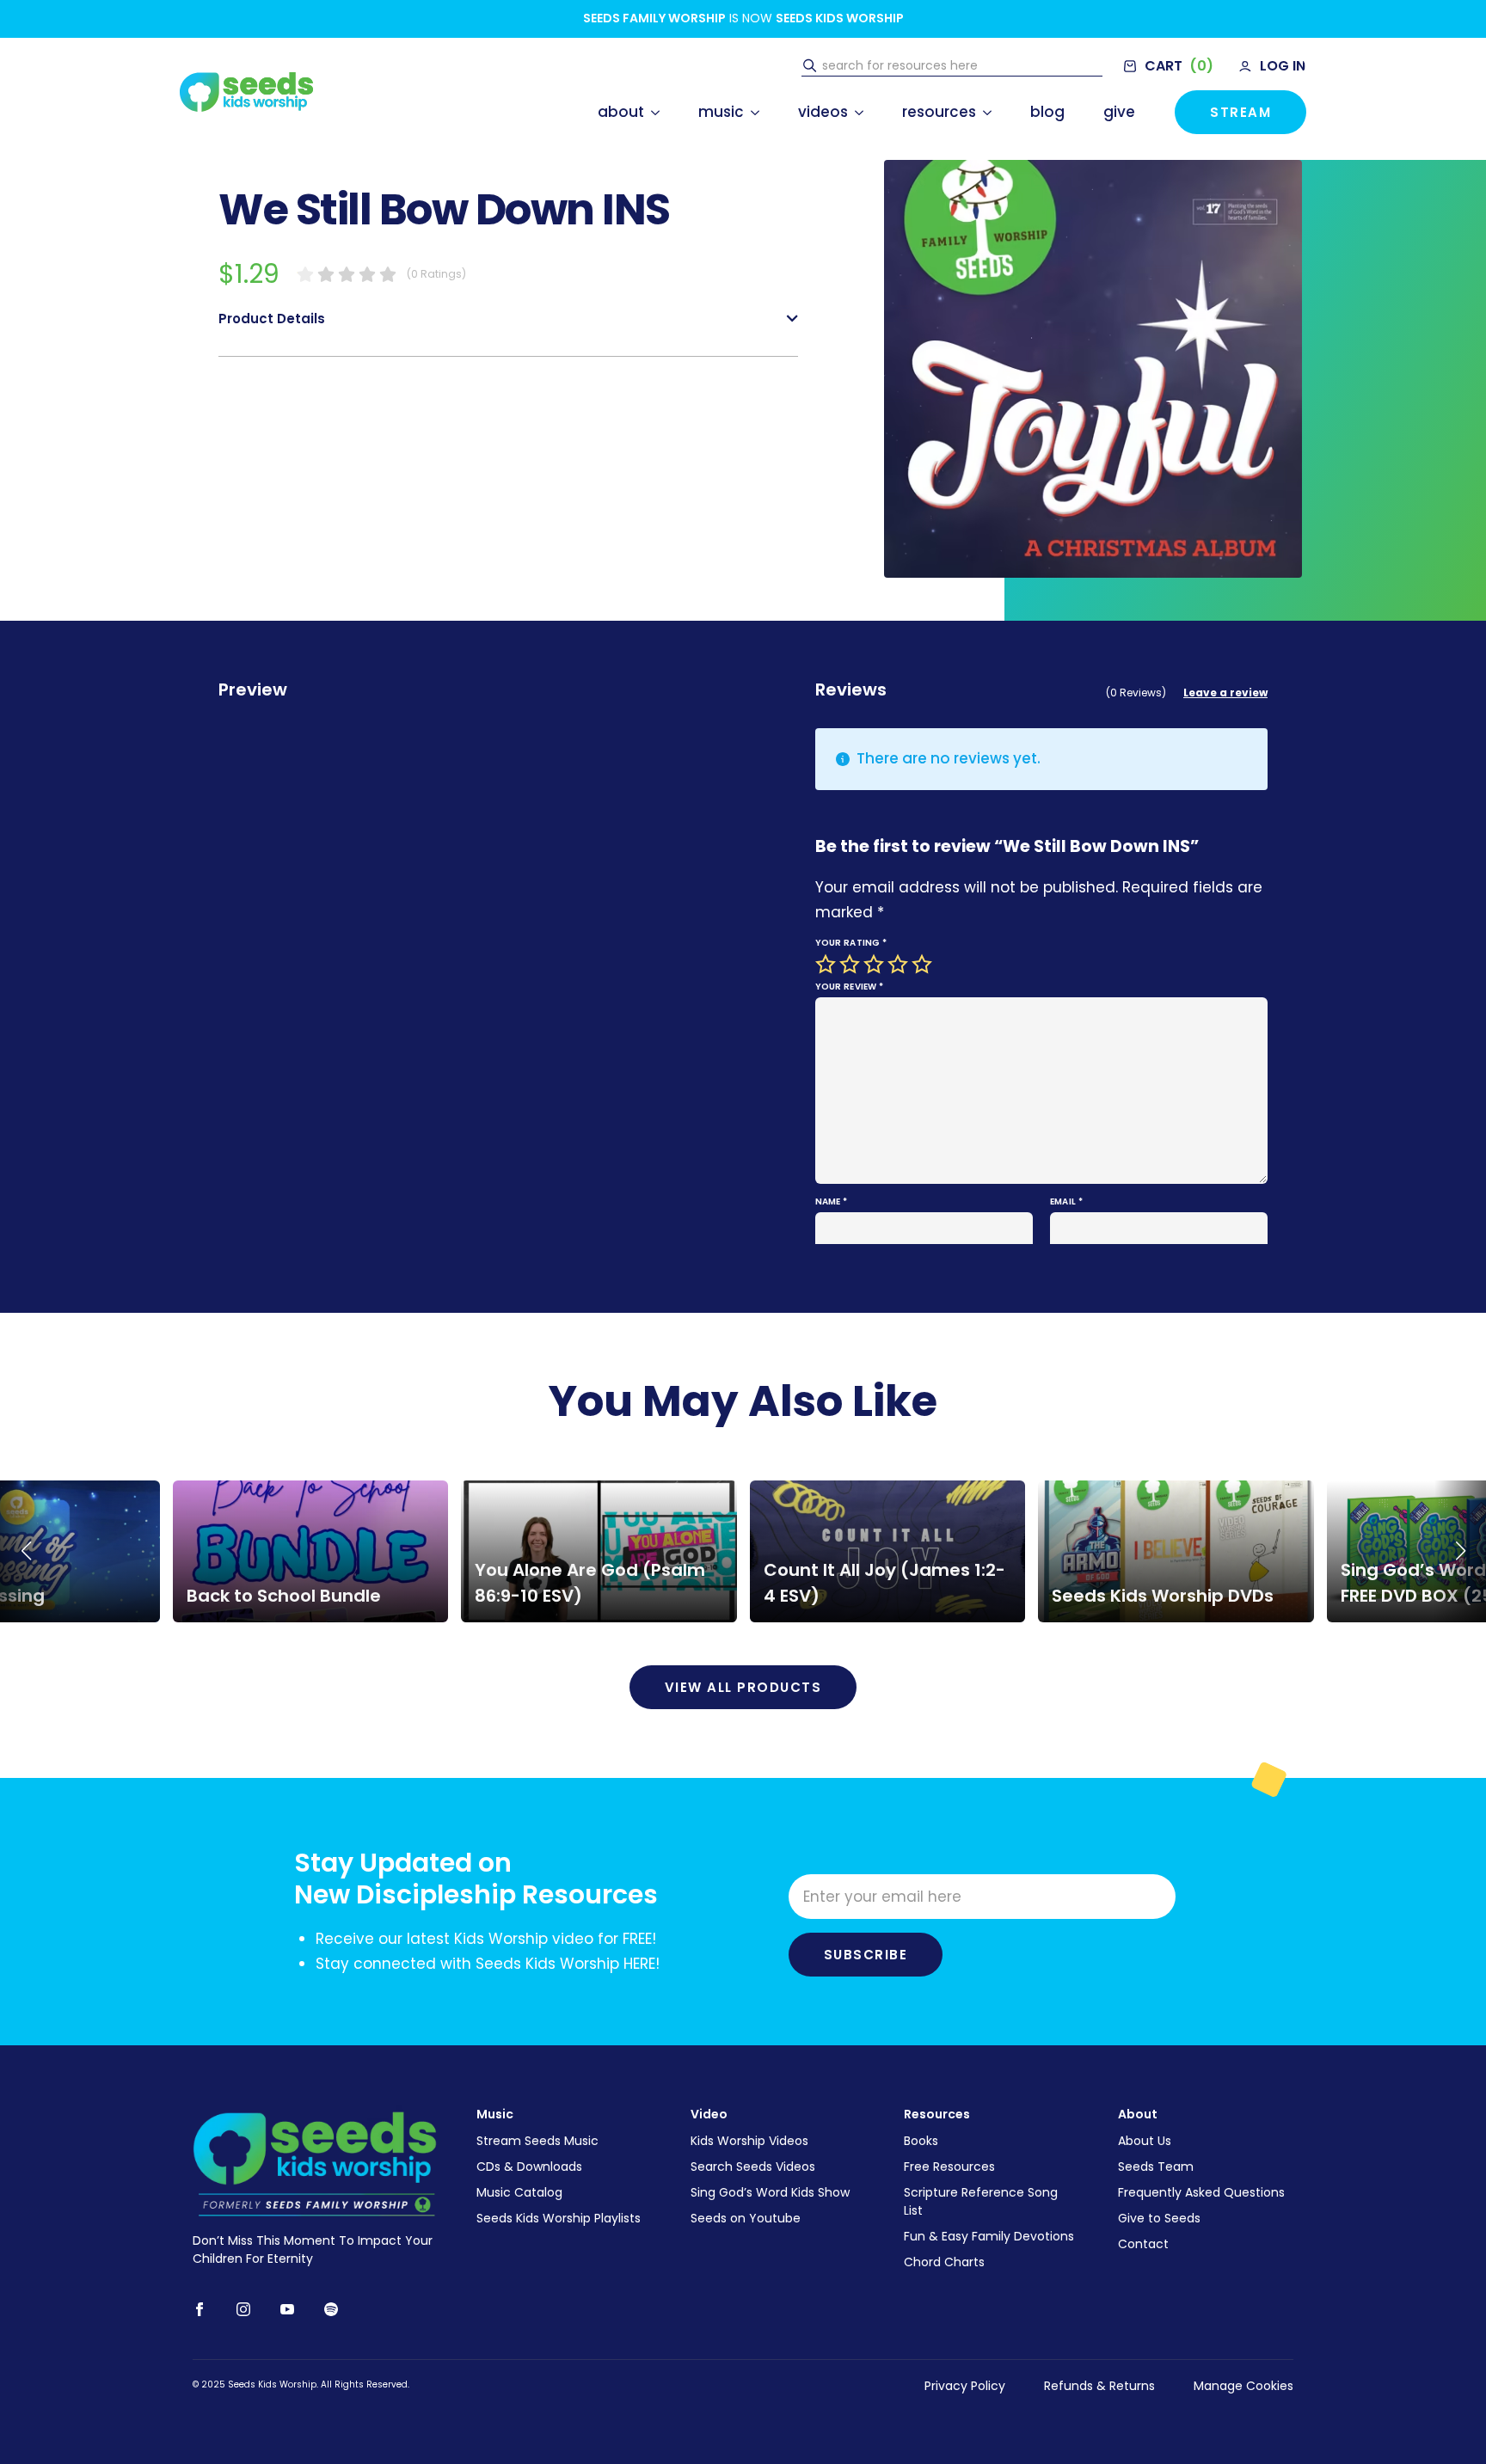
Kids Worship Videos (749, 2141)
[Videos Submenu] (856, 112)
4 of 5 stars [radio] (900, 965)
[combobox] (960, 66)
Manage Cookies (1243, 2386)
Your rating (851, 943)
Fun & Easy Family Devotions (989, 2236)
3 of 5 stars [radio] (875, 965)
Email (1066, 1201)
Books (921, 2141)
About (621, 112)
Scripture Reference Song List (981, 2201)
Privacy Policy (965, 2386)
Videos (823, 112)
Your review (850, 987)
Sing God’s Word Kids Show (770, 2192)
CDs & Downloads (529, 2167)
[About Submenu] (652, 112)
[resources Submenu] (984, 112)
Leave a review (1225, 693)
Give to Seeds (1159, 2218)
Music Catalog (519, 2192)
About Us (1145, 2141)
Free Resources (949, 2167)
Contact (1143, 2244)
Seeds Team (1156, 2167)
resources (939, 112)
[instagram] (243, 2309)
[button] (26, 1551)
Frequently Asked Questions (1201, 2192)
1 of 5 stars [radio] (827, 965)
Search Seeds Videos (753, 2167)
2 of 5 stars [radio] (851, 965)
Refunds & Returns (1099, 2386)
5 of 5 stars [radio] (924, 965)
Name (832, 1201)
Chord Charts (944, 2262)
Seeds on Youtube (746, 2218)
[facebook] (200, 2309)
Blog (1047, 112)
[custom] (331, 2309)
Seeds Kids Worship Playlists (559, 2218)
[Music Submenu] (752, 112)
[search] (810, 66)
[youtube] (287, 2309)
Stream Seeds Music (537, 2141)
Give (1119, 112)
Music (721, 112)
